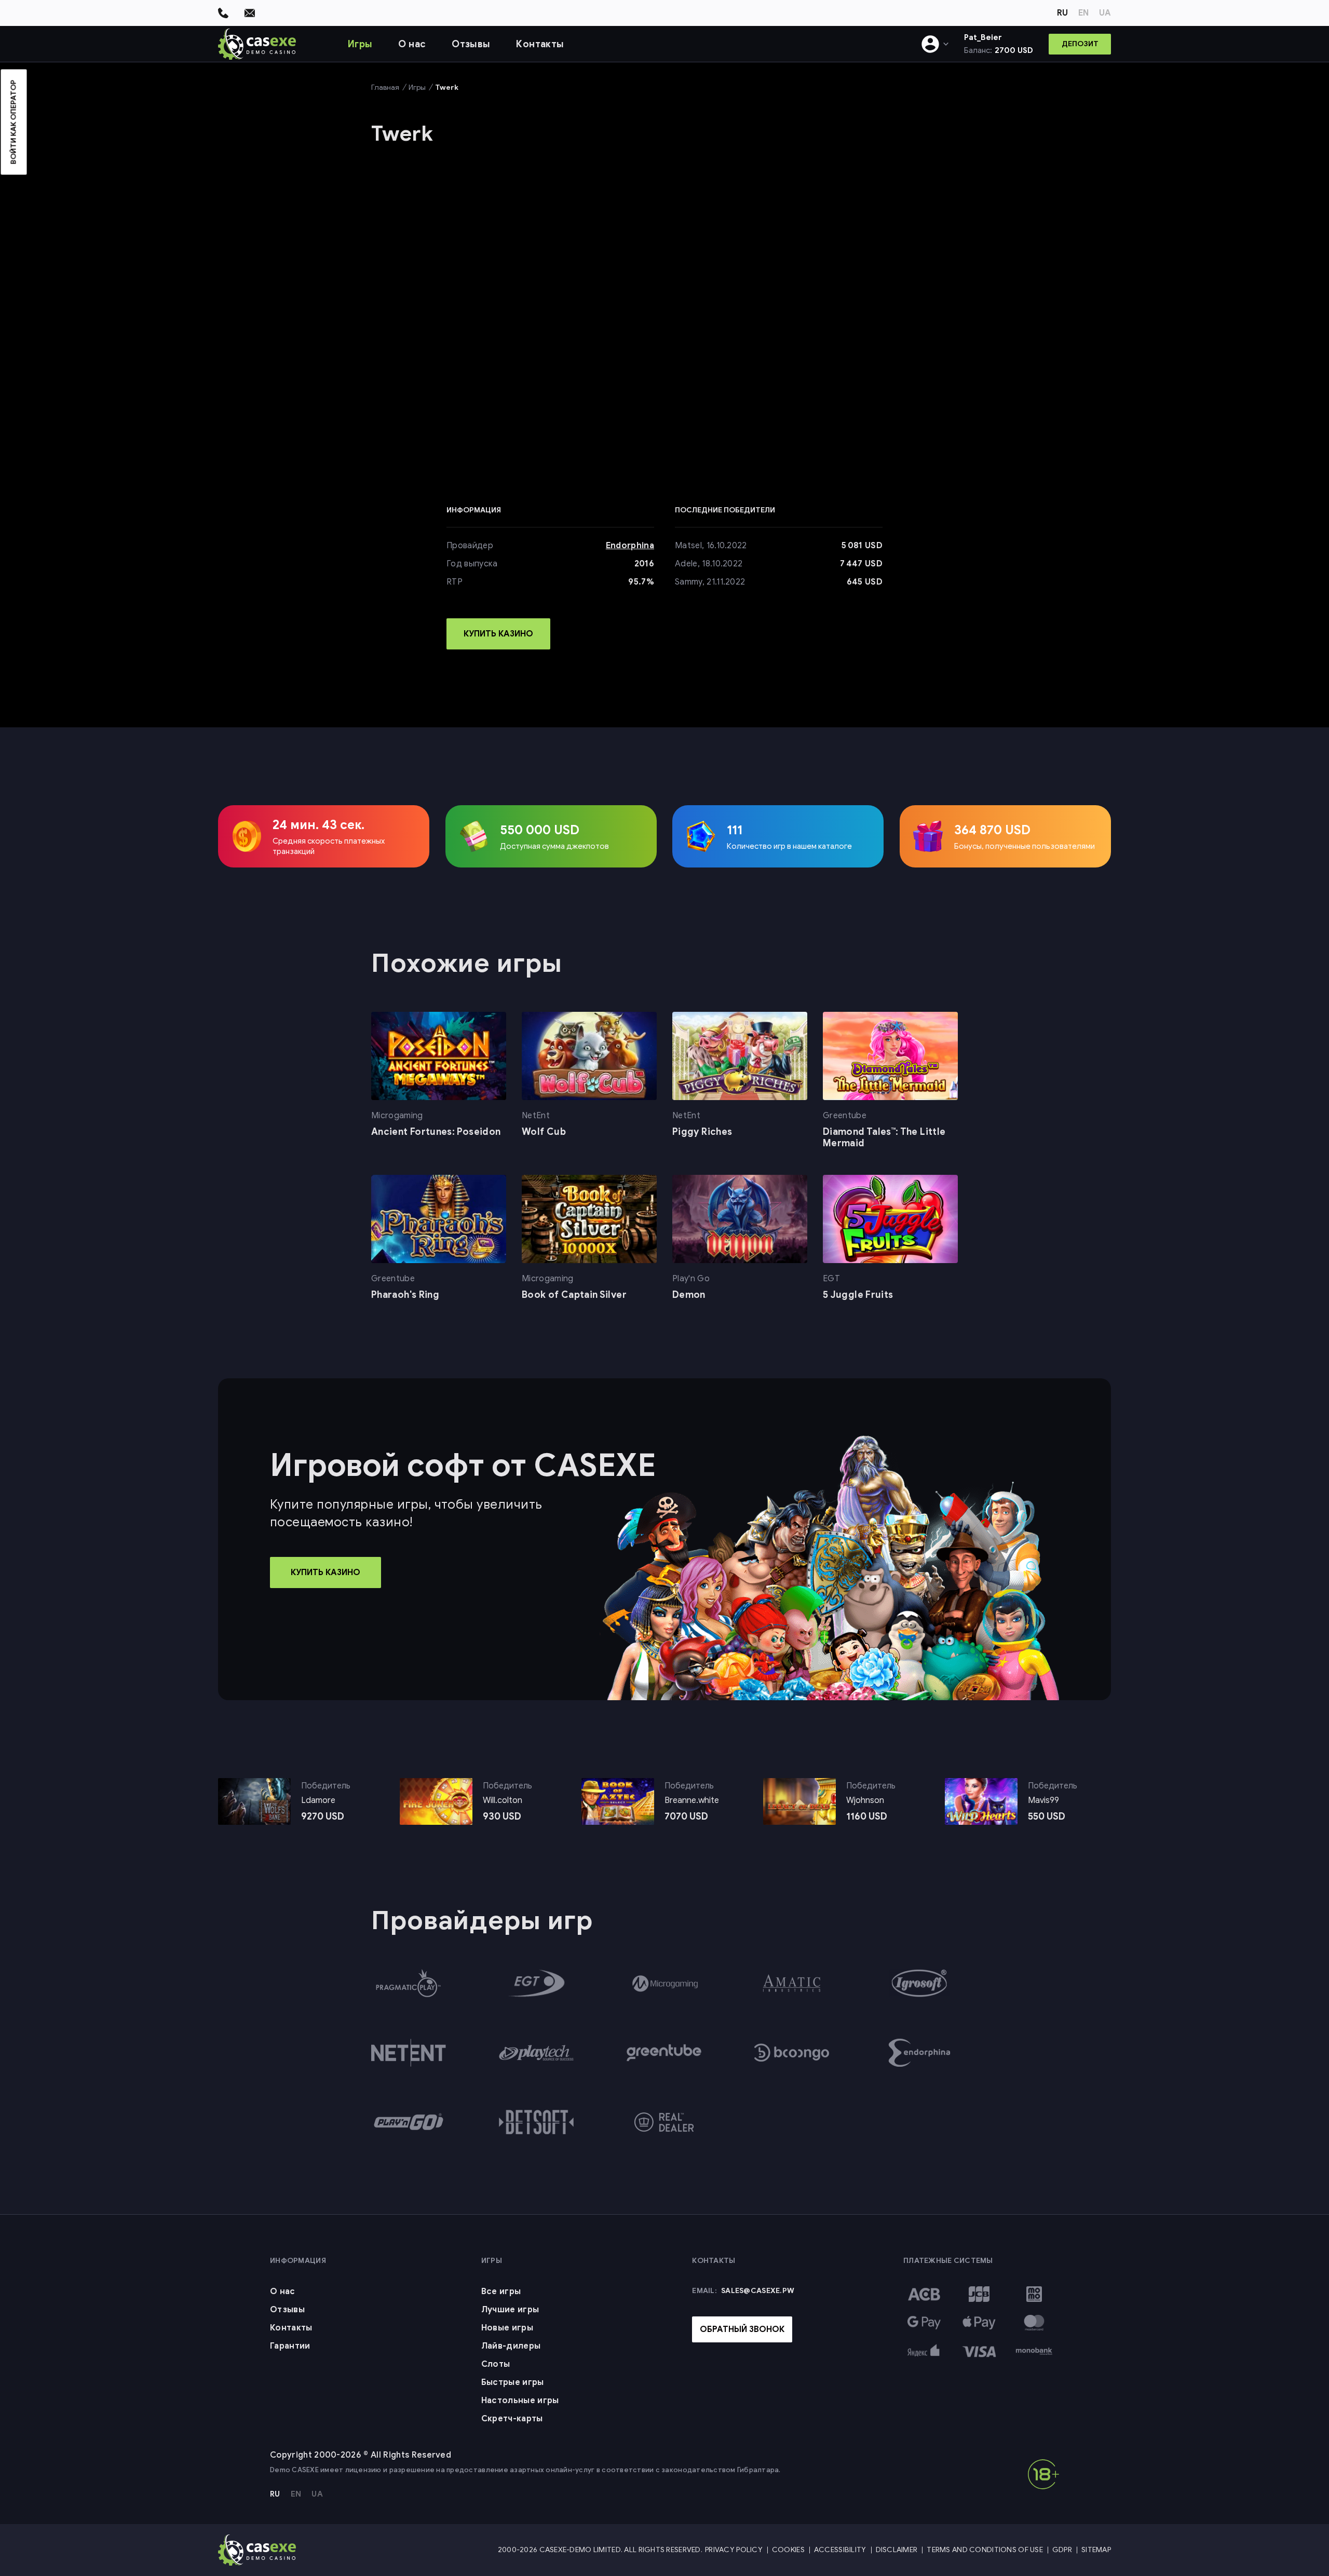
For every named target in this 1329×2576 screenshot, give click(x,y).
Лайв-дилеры (511, 2346)
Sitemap (1096, 2550)
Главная (385, 87)
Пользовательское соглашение (751, 2564)
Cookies (788, 2550)
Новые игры (507, 2328)
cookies (500, 2564)
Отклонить (879, 2564)
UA (1105, 13)
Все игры (501, 2292)
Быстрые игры (513, 2382)
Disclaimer (897, 2550)
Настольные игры (520, 2401)
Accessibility (840, 2550)
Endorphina (630, 546)
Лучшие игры (510, 2310)
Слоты (496, 2364)
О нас (412, 44)
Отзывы (471, 44)
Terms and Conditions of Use (985, 2550)
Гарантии (290, 2346)
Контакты (540, 44)
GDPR (1062, 2550)
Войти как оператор (14, 122)
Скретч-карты (512, 2419)
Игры (360, 44)
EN (1083, 13)
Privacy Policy (734, 2550)
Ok (835, 2564)
